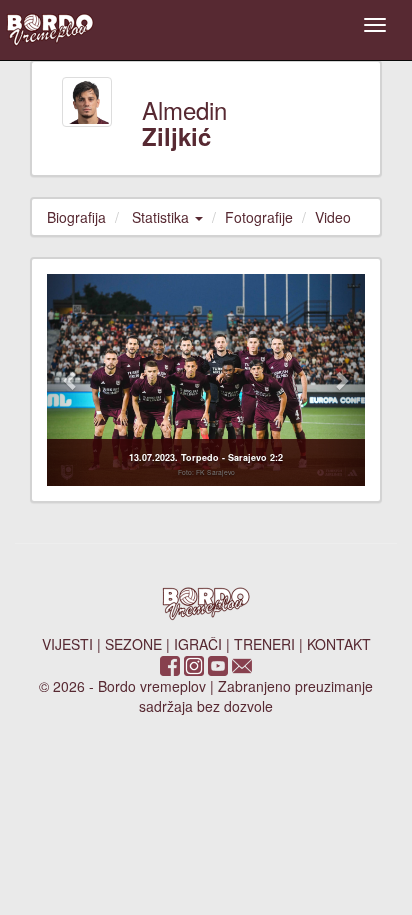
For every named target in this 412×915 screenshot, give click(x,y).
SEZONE (133, 644)
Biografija (76, 217)
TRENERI (264, 644)
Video (333, 217)
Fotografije (259, 217)
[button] (71, 380)
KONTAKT (339, 644)
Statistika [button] (162, 217)
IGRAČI (198, 644)
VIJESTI (67, 644)
